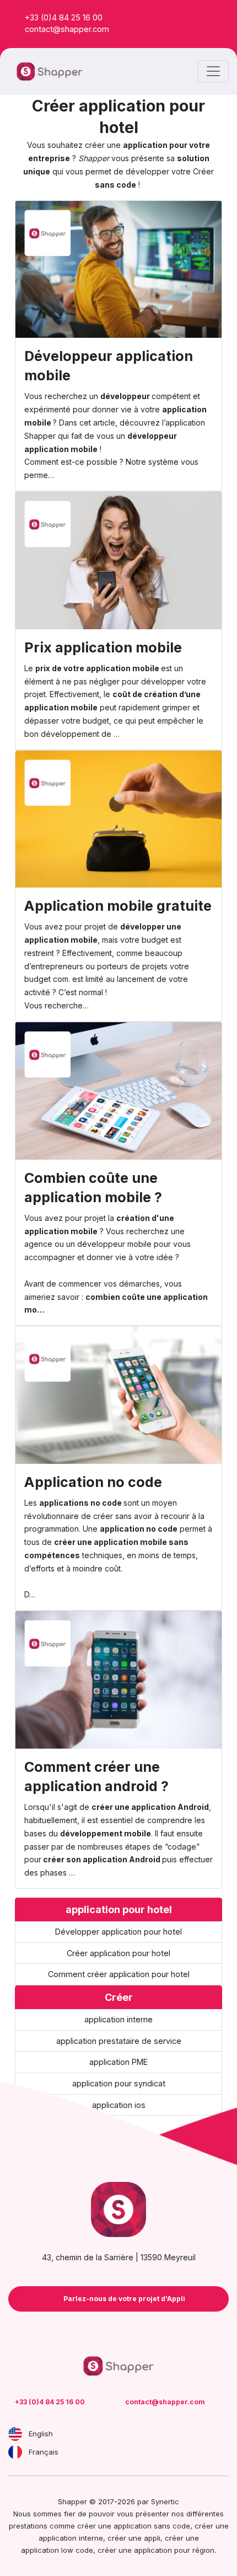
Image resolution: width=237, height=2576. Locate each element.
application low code (57, 2550)
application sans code (152, 2526)
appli (152, 2538)
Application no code (93, 1482)
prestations (28, 2526)
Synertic (165, 2501)
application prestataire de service (119, 2041)
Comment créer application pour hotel (119, 1974)
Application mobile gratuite (118, 906)
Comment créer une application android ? (96, 1776)
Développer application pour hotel (118, 1932)
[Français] (15, 2452)
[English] (15, 2434)
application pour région (174, 2550)
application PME (118, 2062)
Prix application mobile (103, 647)
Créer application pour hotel (118, 1953)
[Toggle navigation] (213, 71)
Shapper (40, 436)
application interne (118, 2019)
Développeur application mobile (109, 366)
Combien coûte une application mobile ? (93, 1188)
